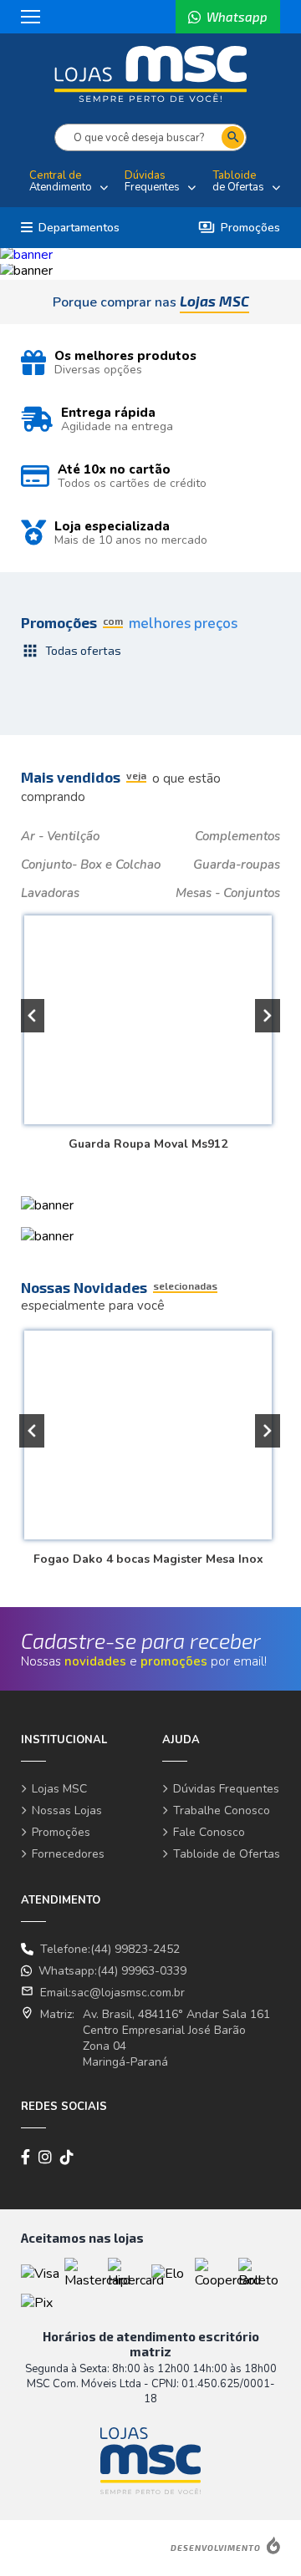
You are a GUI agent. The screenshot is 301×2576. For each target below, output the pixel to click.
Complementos (237, 836)
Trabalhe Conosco (222, 1810)
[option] (150, 255)
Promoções (239, 228)
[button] (32, 1016)
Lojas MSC (59, 1789)
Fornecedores (68, 1854)
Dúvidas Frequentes (226, 1789)
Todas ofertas (71, 651)
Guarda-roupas (237, 865)
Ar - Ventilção (60, 836)
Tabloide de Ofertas (227, 1854)
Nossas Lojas (67, 1810)
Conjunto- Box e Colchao (91, 865)
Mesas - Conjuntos (228, 893)
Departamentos (79, 228)
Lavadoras (50, 893)
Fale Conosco (209, 1832)
